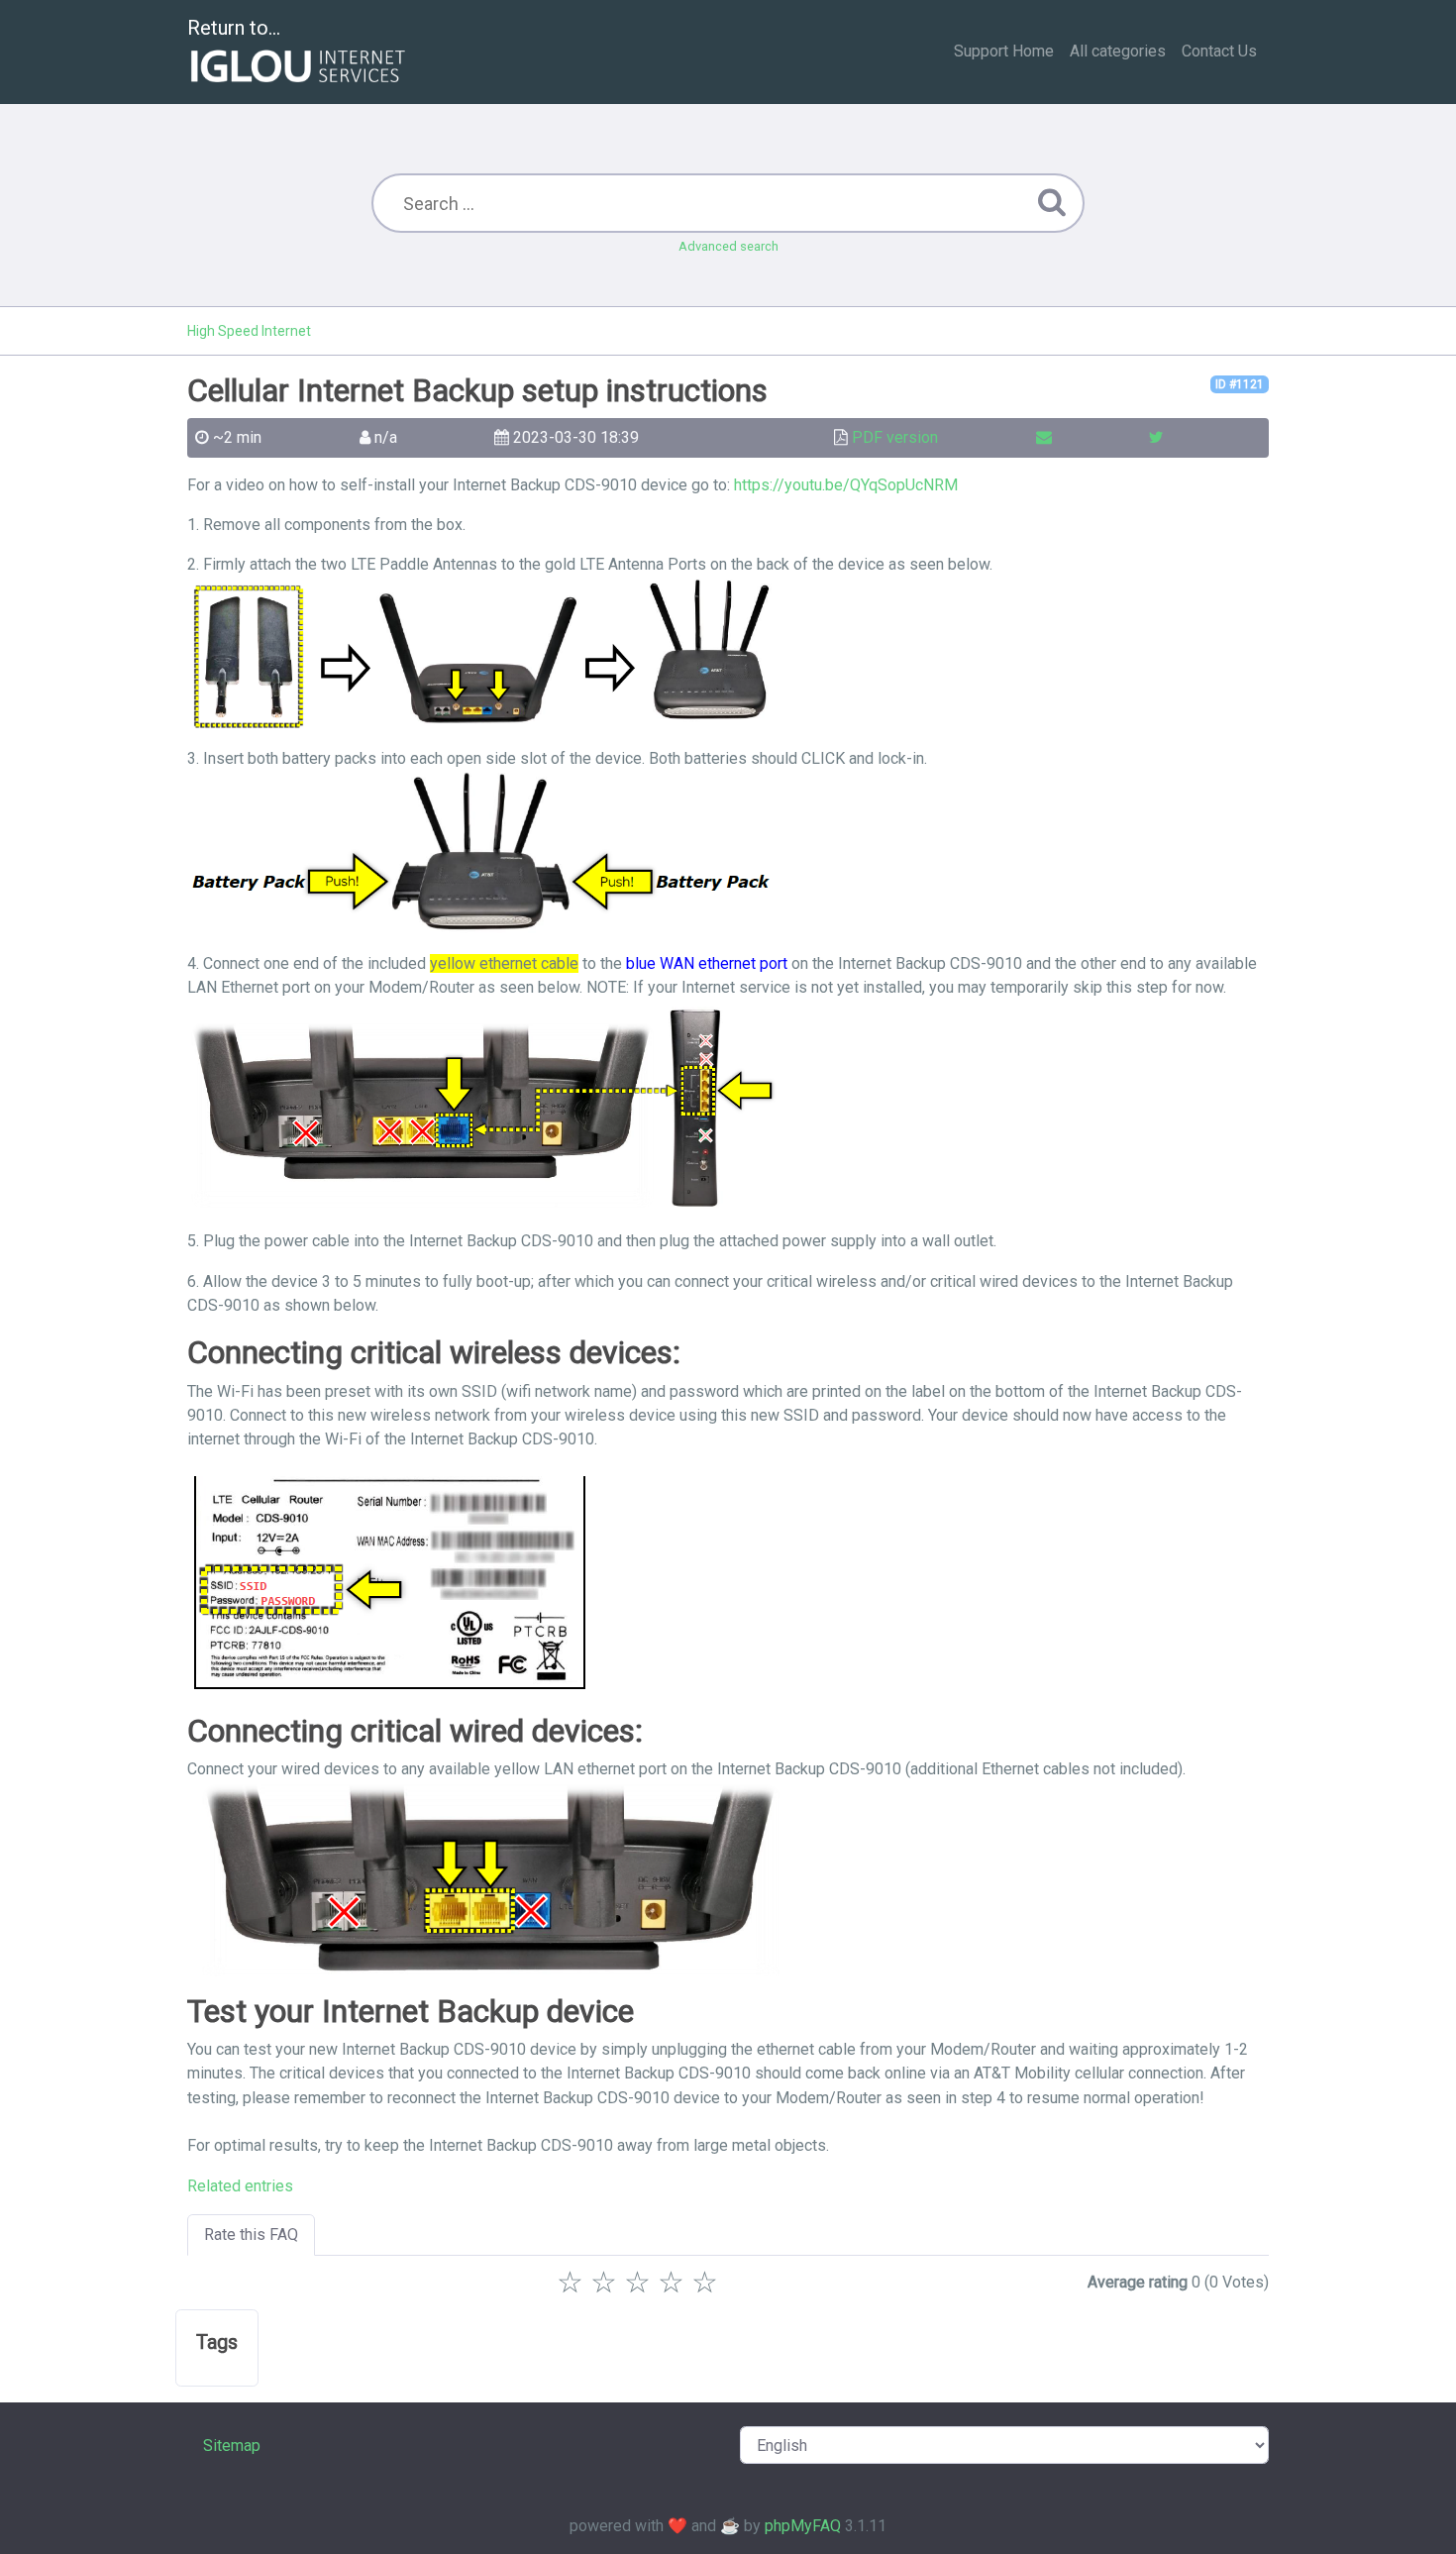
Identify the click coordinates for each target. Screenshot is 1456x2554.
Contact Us (1219, 51)
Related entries (240, 2186)
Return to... (234, 28)
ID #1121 (1240, 384)
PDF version (895, 437)
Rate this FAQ (251, 2235)
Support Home (1004, 51)
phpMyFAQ (803, 2526)
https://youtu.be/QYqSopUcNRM (846, 485)
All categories (1118, 51)
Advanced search (728, 246)
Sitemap (232, 2446)
